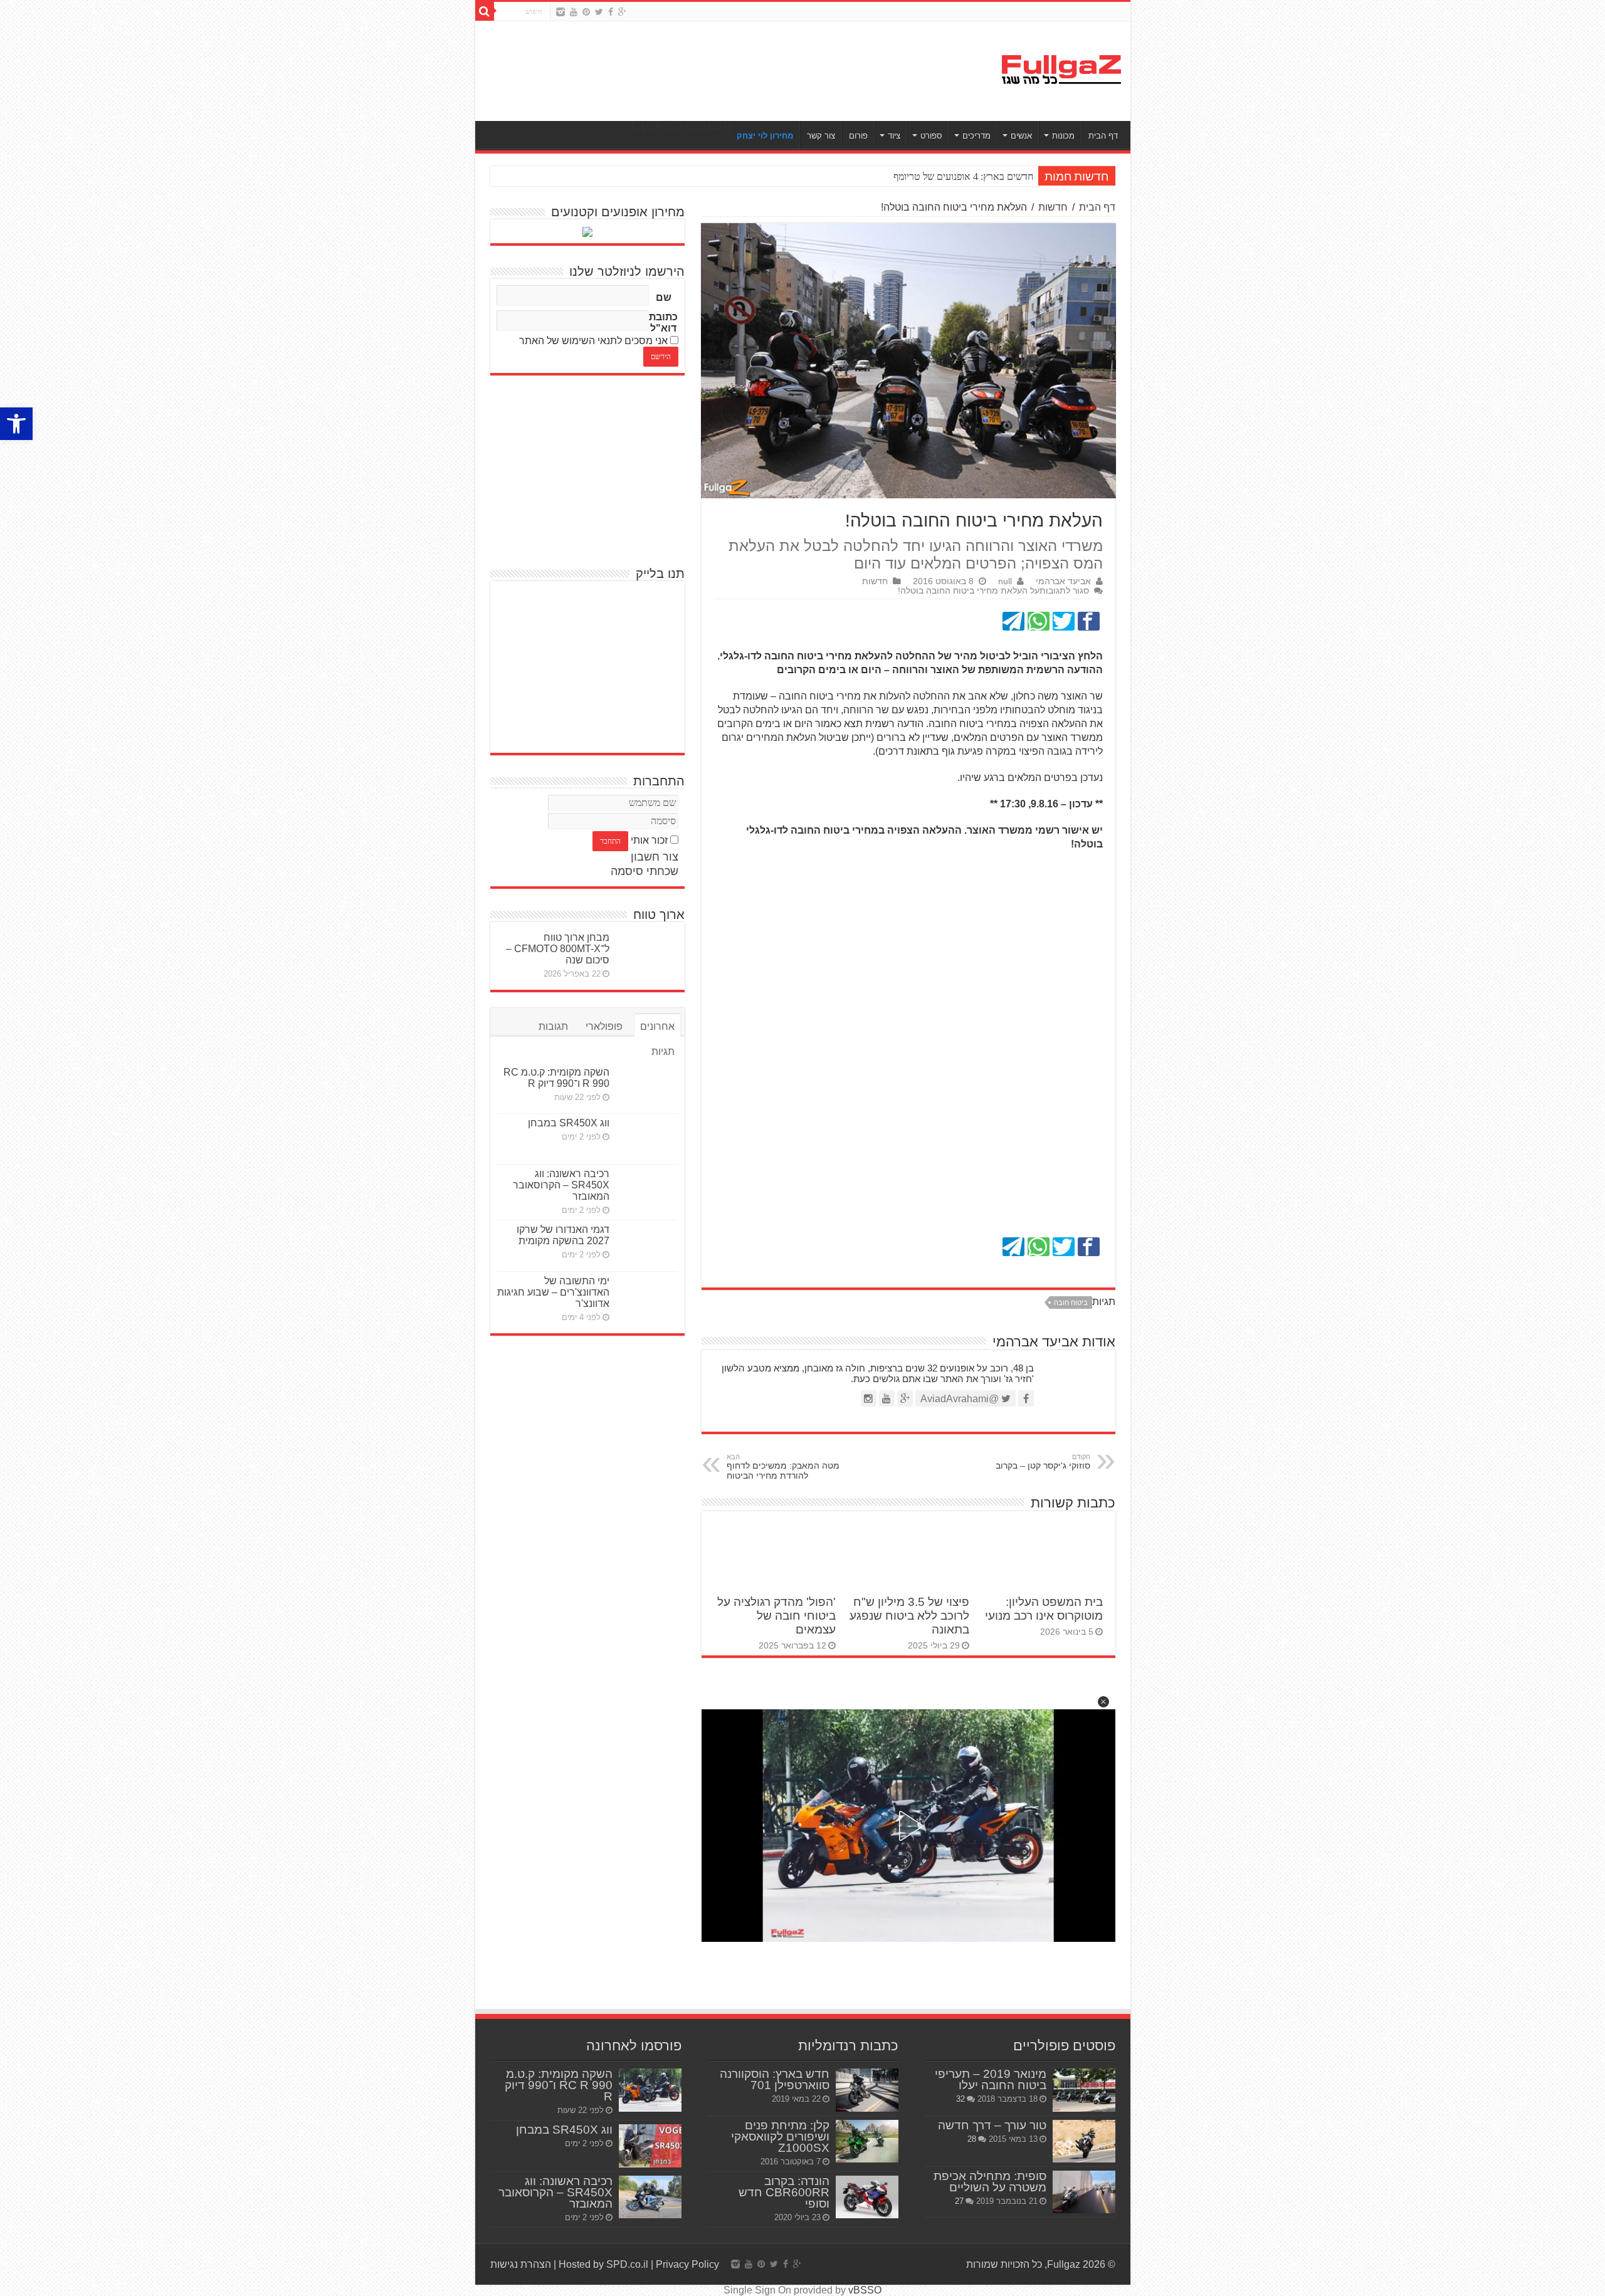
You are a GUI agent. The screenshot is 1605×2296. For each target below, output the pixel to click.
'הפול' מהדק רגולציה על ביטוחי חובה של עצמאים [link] (776, 1616)
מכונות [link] (1063, 136)
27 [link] (959, 2201)
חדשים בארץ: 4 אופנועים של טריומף (963, 176)
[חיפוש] (485, 11)
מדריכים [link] (976, 136)
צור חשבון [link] (655, 857)
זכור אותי (649, 840)
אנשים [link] (1021, 136)
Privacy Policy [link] (687, 2264)
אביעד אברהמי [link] (1063, 581)
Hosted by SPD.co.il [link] (603, 2264)
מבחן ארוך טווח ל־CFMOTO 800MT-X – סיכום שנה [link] (558, 949)
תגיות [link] (663, 1051)
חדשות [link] (1053, 207)
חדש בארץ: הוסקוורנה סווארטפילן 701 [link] (775, 2079)
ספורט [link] (931, 136)
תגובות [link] (553, 1026)
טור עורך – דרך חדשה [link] (992, 2125)
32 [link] (960, 2099)
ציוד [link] (894, 136)
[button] (1103, 1702)
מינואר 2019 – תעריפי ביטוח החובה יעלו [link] (991, 2079)
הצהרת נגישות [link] (521, 2264)
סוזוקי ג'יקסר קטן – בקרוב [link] (1043, 1462)
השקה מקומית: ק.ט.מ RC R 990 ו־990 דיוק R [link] (556, 1078)
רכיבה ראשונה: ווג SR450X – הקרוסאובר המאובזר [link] (561, 1185)
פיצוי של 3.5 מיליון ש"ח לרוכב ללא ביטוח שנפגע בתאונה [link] (909, 1616)
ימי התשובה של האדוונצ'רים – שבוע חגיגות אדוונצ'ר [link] (553, 1292)
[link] (16, 424)
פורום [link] (858, 136)
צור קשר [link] (821, 136)
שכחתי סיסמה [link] (645, 871)
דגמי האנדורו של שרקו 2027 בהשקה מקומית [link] (563, 1235)
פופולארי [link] (604, 1026)
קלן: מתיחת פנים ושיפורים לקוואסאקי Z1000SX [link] (780, 2136)
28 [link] (972, 2139)
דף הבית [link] (1103, 136)
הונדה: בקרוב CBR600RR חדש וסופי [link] (784, 2192)
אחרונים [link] (657, 1026)
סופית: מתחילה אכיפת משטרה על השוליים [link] (990, 2182)
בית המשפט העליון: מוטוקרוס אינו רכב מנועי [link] (1044, 1609)
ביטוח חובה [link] (1071, 1303)
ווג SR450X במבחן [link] (569, 1123)
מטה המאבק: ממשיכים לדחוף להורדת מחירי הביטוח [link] (783, 1467)
